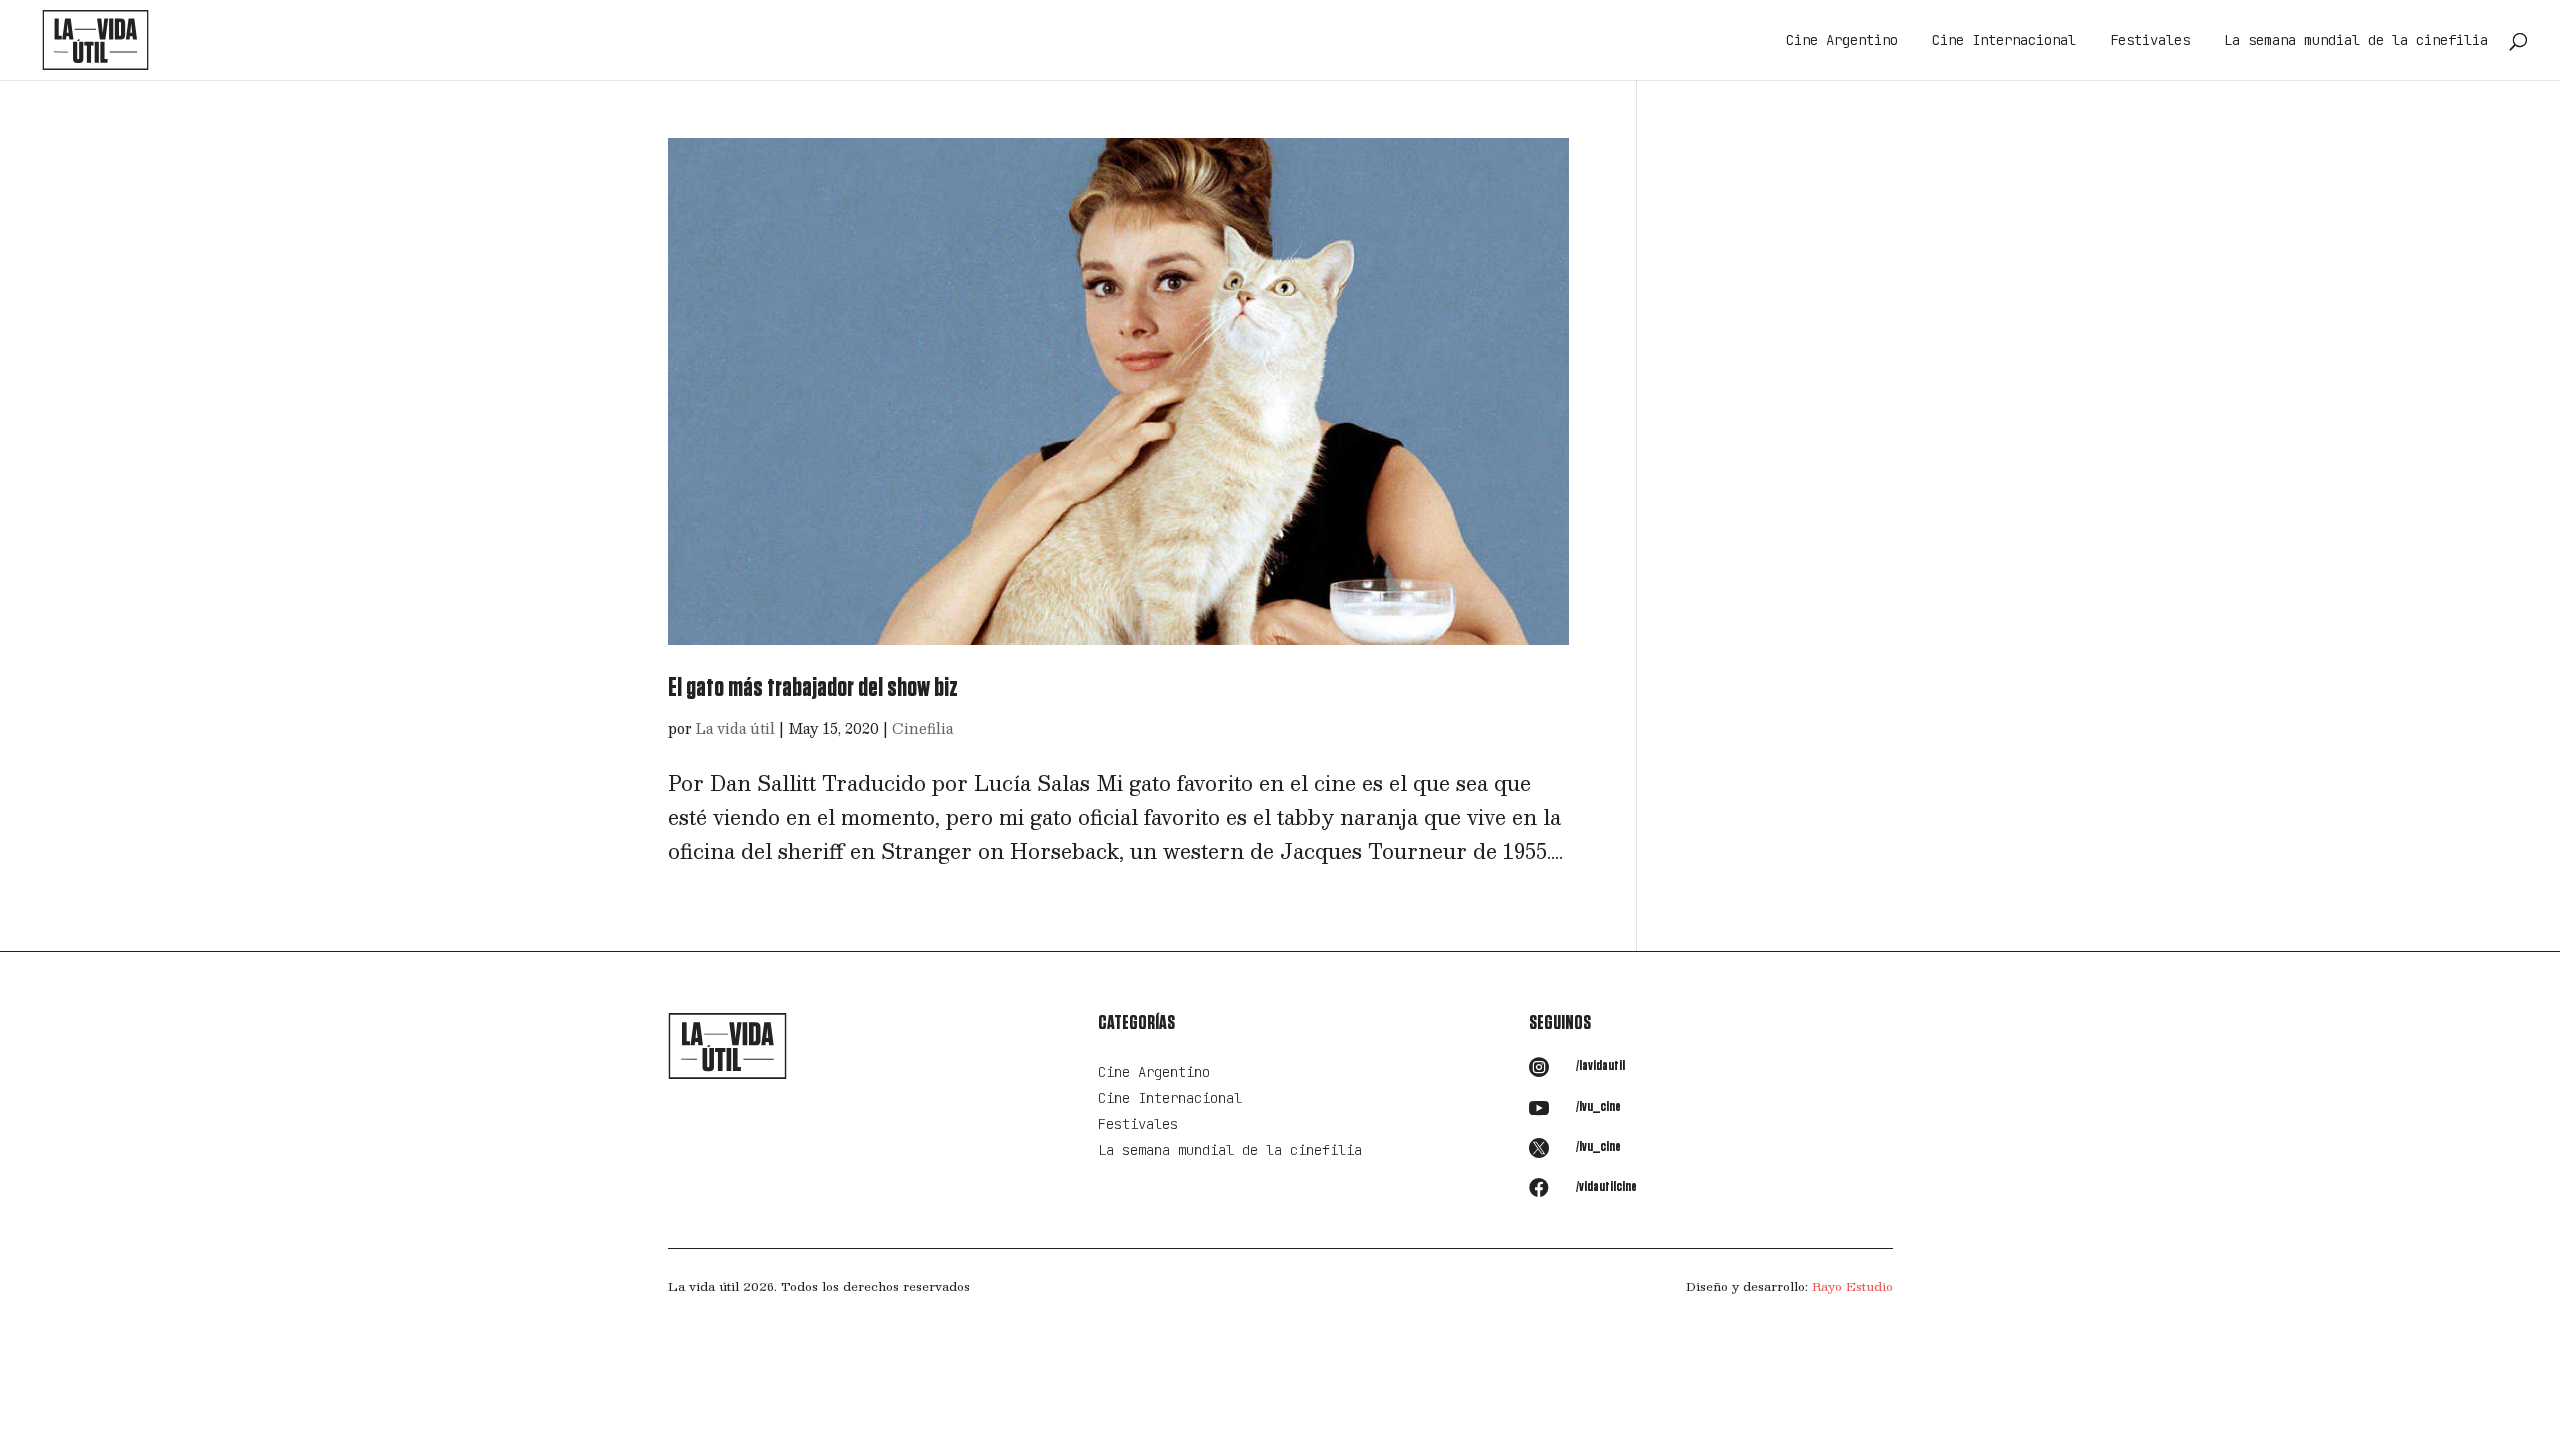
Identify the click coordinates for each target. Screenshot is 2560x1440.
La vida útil (735, 728)
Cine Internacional (2004, 41)
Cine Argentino (1842, 41)
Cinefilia (922, 728)
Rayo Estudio (1852, 1286)
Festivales (2150, 41)
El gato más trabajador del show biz (813, 688)
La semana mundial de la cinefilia (2356, 41)
